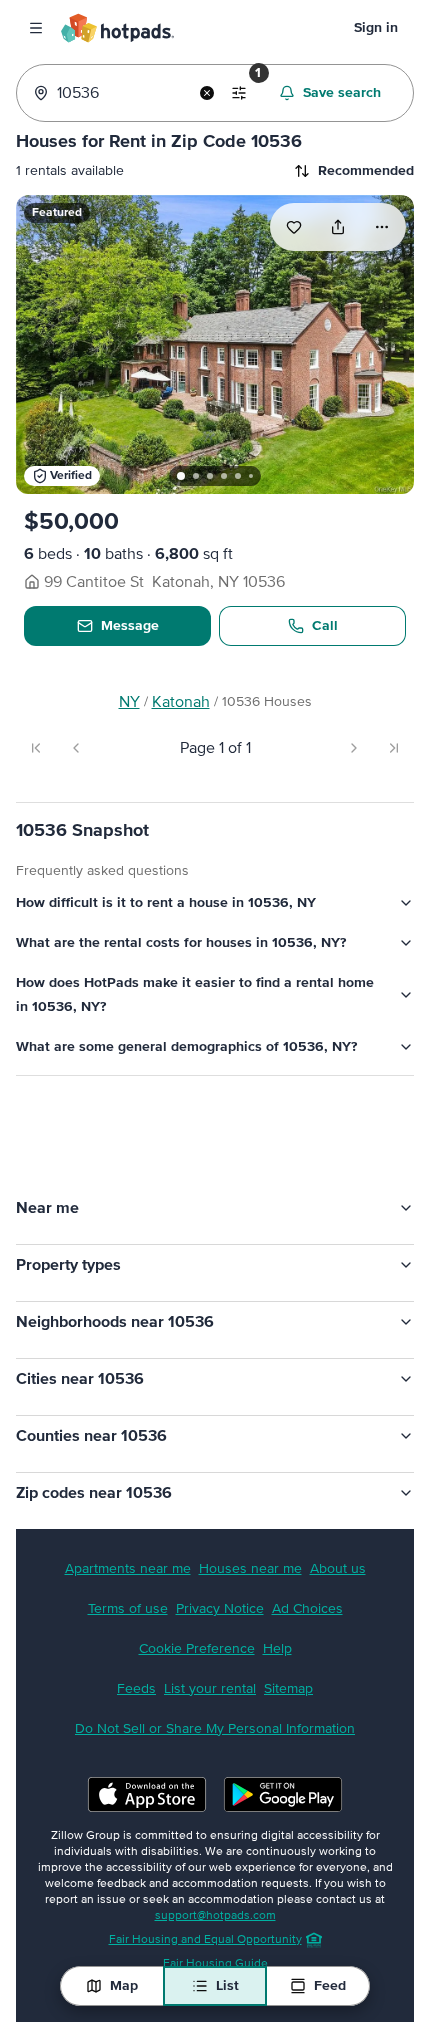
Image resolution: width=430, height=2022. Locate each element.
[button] (62, 464)
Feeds (131, 1681)
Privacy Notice (215, 1601)
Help (272, 1641)
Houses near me (245, 1561)
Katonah (181, 702)
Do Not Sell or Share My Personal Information (210, 1721)
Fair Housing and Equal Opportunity (200, 1932)
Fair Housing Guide (210, 1956)
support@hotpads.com (210, 1908)
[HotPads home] (117, 28)
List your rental (205, 1681)
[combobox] (120, 93)
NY (129, 702)
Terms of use (123, 1601)
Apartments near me (123, 1561)
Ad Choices (302, 1601)
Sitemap (283, 1681)
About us (333, 1561)
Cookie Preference (192, 1641)
